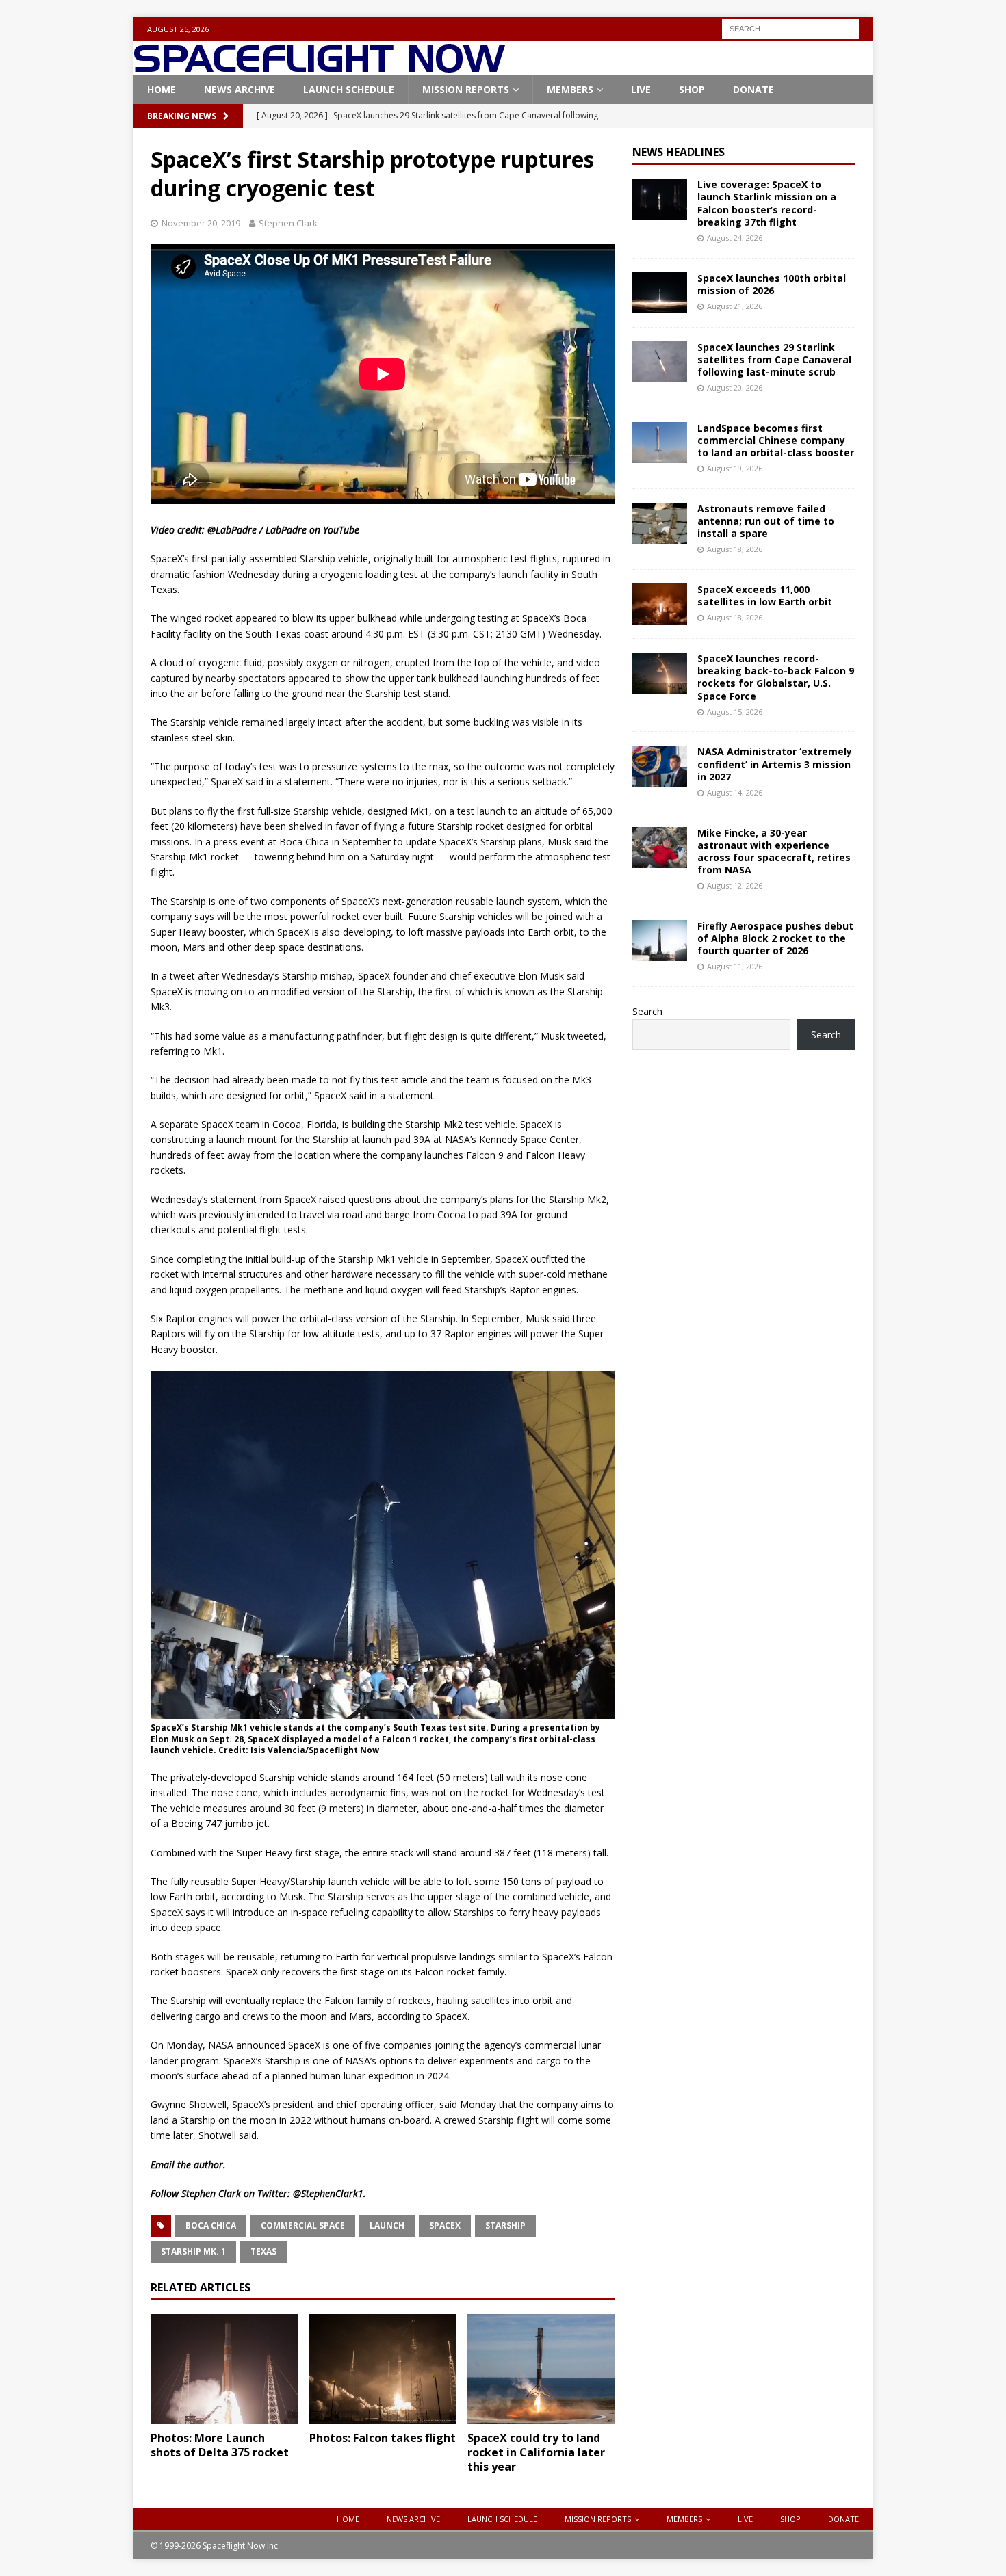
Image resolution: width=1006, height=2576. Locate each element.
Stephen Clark (288, 223)
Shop (692, 89)
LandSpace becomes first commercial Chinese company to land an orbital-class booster (776, 440)
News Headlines (679, 152)
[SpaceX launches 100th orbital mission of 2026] (660, 293)
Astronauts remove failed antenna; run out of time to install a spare (766, 521)
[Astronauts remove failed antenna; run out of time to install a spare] (660, 523)
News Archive (240, 89)
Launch (387, 2225)
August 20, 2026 (735, 387)
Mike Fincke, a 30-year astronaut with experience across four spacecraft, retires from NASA (774, 852)
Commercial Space (303, 2225)
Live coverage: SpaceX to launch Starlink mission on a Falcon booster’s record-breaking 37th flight (767, 203)
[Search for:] (790, 28)
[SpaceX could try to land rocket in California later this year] (541, 2369)
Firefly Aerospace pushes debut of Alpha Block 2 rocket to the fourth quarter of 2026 (775, 938)
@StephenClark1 (328, 2193)
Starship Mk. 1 (193, 2251)
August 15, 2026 (735, 712)
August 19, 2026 (735, 468)
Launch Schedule (349, 89)
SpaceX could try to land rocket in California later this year (536, 2452)
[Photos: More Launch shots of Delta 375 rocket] (224, 2369)
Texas (263, 2251)
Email (163, 2165)
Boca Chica (211, 2225)
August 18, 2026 (735, 549)
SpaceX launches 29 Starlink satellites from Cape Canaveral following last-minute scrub (774, 359)
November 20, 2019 (201, 223)
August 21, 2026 (735, 306)
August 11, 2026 (735, 966)
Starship (505, 2225)
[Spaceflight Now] (319, 67)
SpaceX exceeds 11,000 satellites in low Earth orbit (765, 595)
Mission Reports (466, 89)
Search (647, 1011)
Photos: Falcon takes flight (383, 2438)
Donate (753, 89)
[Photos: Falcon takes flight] (383, 2369)
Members (570, 89)
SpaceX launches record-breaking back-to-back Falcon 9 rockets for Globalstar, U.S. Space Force (776, 677)
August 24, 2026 (735, 238)
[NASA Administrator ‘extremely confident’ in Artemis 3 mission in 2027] (660, 766)
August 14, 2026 (735, 792)
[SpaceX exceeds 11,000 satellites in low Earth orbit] (660, 604)
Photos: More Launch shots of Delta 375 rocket (220, 2445)
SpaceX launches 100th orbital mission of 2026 (772, 284)
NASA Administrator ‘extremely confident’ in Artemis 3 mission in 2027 (775, 764)
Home (162, 89)
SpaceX (445, 2225)
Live (641, 89)
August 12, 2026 (735, 885)
